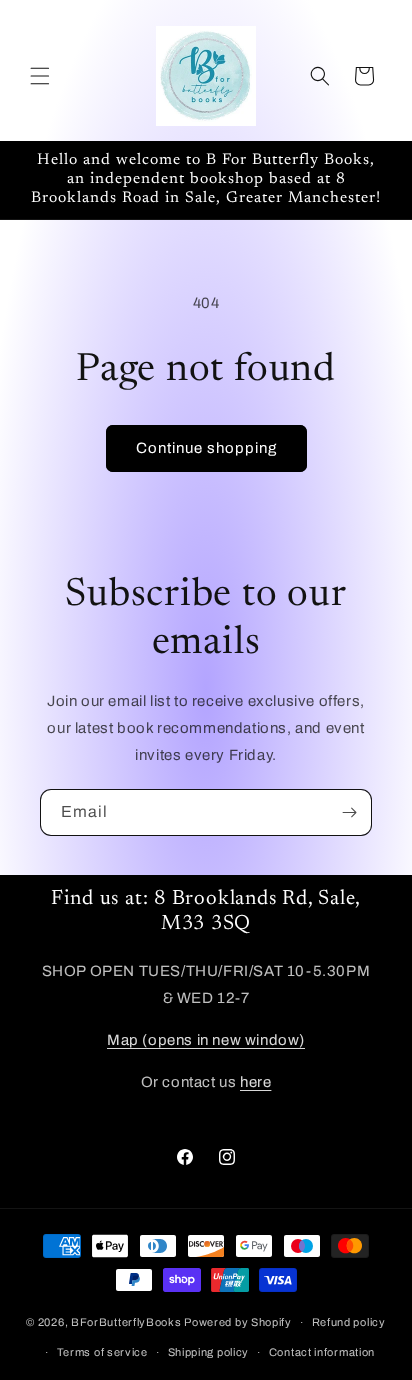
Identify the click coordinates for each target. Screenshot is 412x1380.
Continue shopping (206, 448)
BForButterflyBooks (126, 1322)
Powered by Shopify (238, 1322)
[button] (40, 76)
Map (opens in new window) (206, 1040)
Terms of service (102, 1352)
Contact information (322, 1352)
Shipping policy (209, 1352)
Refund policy (349, 1322)
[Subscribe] (349, 812)
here (255, 1082)
